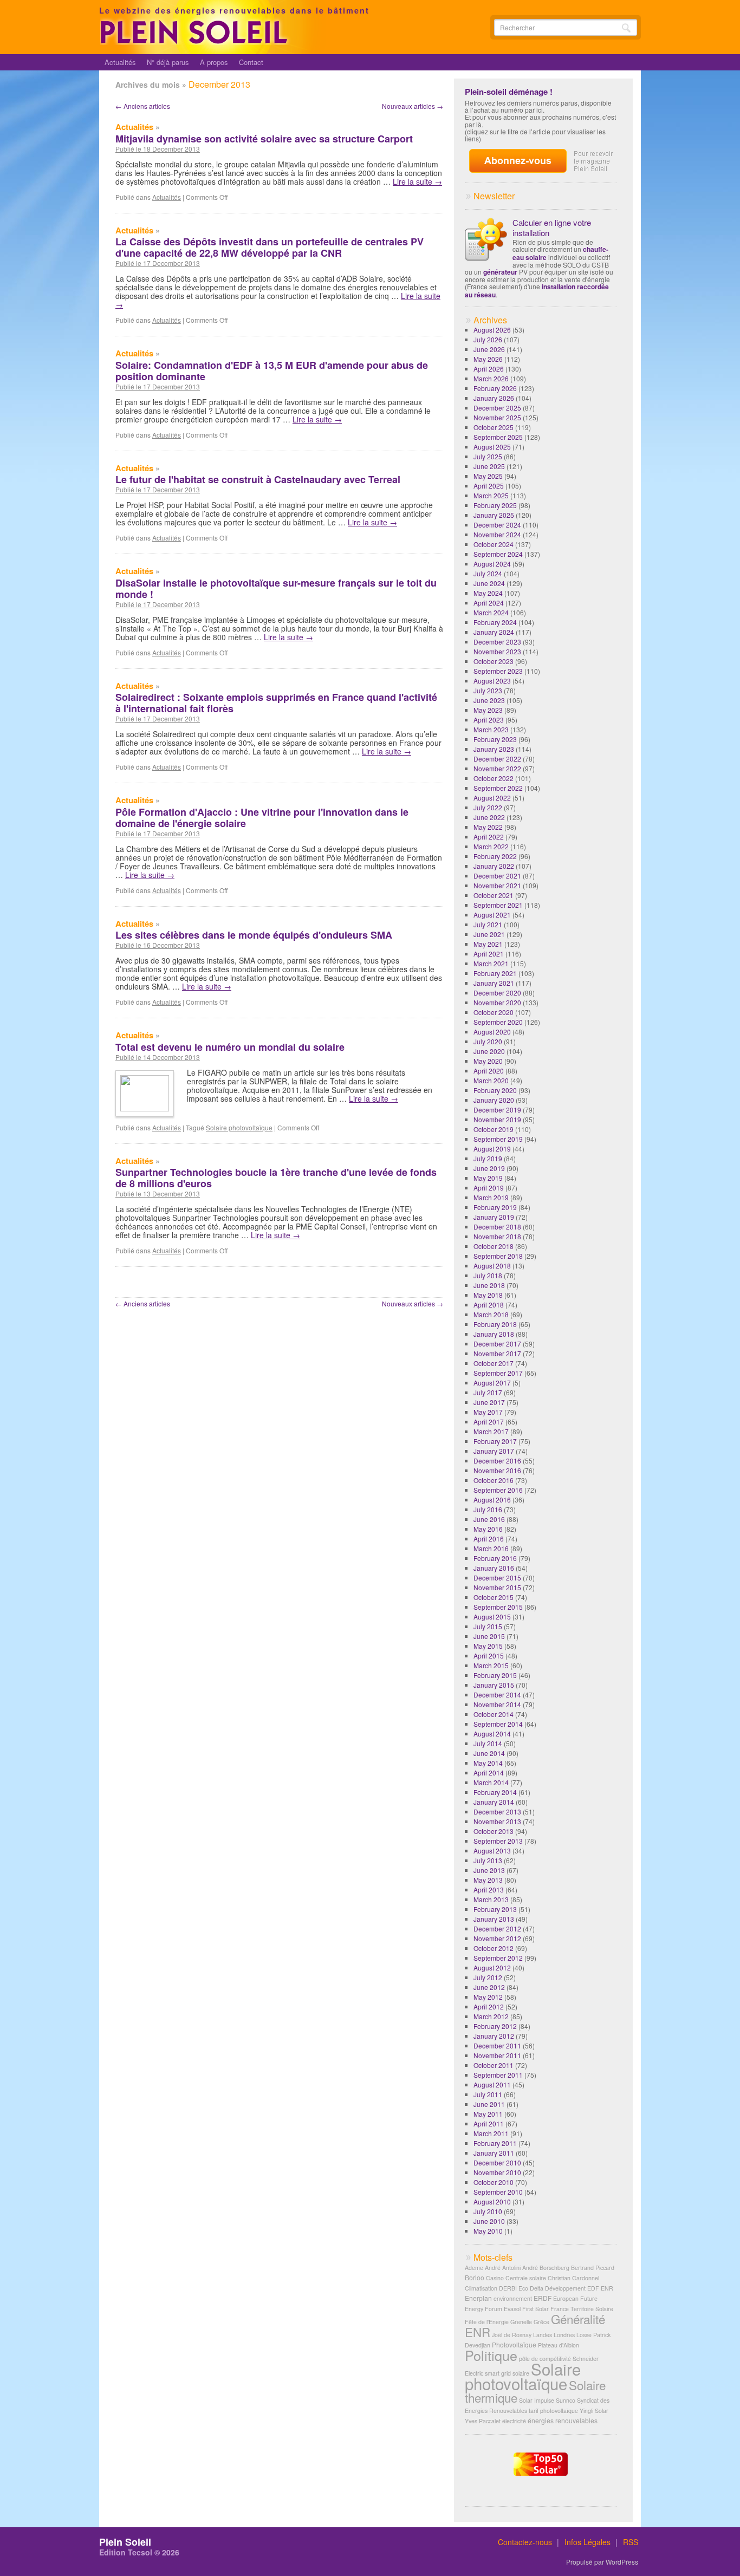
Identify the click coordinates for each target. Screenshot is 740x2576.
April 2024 (489, 603)
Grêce (541, 2322)
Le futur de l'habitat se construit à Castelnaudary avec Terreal (258, 479)
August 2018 (492, 1266)
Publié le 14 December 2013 (158, 1057)
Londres (564, 2335)
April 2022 (489, 837)
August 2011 (492, 2084)
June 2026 (489, 349)
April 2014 (489, 1772)
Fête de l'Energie (487, 2322)
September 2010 (498, 2192)
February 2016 (495, 1558)
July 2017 (488, 1392)
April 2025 (489, 486)
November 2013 (497, 1821)
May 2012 (488, 1997)
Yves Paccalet (483, 2421)
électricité (514, 2421)
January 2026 (494, 398)
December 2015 (497, 1578)
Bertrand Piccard (593, 2268)
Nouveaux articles (413, 106)
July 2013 (488, 1860)
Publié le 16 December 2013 (158, 945)
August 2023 (492, 681)
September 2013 (498, 1841)
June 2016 (489, 1519)
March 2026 (491, 378)
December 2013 (497, 1811)
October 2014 (494, 1714)
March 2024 (491, 612)
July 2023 (488, 690)
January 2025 (494, 515)
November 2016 (497, 1470)
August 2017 (492, 1383)
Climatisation (481, 2288)
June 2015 (489, 1636)
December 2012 (497, 1928)
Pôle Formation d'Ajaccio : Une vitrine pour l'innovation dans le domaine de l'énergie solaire (262, 818)
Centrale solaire (526, 2278)
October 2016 (494, 1480)
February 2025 (495, 505)
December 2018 (497, 1227)
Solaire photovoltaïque (239, 1127)
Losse (584, 2335)
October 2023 (494, 661)
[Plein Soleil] (196, 42)
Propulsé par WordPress (602, 2562)
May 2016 (488, 1529)
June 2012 (489, 1987)
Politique (491, 2355)
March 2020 (491, 1080)
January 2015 (494, 1685)
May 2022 (488, 827)
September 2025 (498, 437)
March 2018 (491, 1314)
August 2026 (492, 330)
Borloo (475, 2277)
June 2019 (489, 1168)
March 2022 (491, 846)
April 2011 (489, 2123)
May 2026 (488, 359)
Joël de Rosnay (512, 2335)
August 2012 (492, 1967)
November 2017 (497, 1353)
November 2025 (497, 417)
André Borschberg (546, 2268)
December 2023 (497, 642)
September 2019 (498, 1139)
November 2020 (497, 1002)
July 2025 (488, 456)
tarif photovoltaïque (553, 2411)
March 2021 (491, 963)
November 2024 (497, 534)
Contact (251, 62)
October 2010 (494, 2182)
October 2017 (494, 1363)
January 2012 (494, 2036)
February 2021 (495, 973)
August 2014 (492, 1733)
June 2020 (489, 1051)
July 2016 (488, 1509)
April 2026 (489, 369)
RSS (631, 2542)
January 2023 (494, 749)
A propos (214, 62)
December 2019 (497, 1110)
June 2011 (489, 2104)
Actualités (120, 62)
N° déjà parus (168, 62)
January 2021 (494, 983)
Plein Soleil (125, 2542)
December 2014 (497, 1694)
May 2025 (488, 476)
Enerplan (478, 2298)
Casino (495, 2278)
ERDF (543, 2298)
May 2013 (488, 1880)
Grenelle (521, 2322)
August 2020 (492, 1032)
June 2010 (489, 2221)
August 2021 (492, 915)
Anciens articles (143, 106)
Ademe (474, 2268)
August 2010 (492, 2201)
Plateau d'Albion (559, 2345)
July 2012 (488, 1977)
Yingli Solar (594, 2411)
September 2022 (498, 788)
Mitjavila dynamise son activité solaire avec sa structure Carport (264, 139)
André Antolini (503, 2268)
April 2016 (489, 1539)
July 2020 (488, 1041)
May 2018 (488, 1295)
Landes (543, 2335)
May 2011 (488, 2114)
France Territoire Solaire (582, 2309)
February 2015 (495, 1675)
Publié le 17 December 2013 (158, 263)
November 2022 (497, 768)
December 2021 (497, 876)
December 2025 (497, 408)
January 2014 (494, 1802)
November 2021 (497, 885)
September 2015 (498, 1607)
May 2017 (488, 1412)
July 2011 (488, 2094)
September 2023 (498, 671)
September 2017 (498, 1373)
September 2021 (498, 905)
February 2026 (495, 388)
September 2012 (498, 1958)
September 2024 (498, 554)
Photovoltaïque (514, 2344)
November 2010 (497, 2172)
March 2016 (491, 1548)
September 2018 (498, 1256)
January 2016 (494, 1568)
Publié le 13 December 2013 (158, 1194)
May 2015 (488, 1646)
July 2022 (488, 807)
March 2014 (491, 1782)
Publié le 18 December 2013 (158, 149)
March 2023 (491, 729)
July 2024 (488, 573)
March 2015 (491, 1665)
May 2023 (488, 710)
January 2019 (494, 1217)
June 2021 (489, 934)
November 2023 (497, 651)
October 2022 (494, 778)
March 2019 (491, 1197)
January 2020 (494, 1100)
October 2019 (494, 1129)
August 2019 (492, 1149)
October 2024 (494, 544)
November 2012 (497, 1938)
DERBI (508, 2288)
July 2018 (488, 1275)
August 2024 (492, 564)
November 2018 (497, 1236)
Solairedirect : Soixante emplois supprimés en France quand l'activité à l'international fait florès (276, 703)
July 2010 (488, 2211)
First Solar (535, 2309)
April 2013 (489, 1889)
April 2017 (489, 1422)
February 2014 (495, 1792)
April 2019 (489, 1188)
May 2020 (488, 1061)
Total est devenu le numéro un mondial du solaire (230, 1047)
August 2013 (492, 1850)
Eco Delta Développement (552, 2288)
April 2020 (489, 1071)
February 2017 (495, 1441)
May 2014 (488, 1763)
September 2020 (498, 1022)
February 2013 (495, 1909)
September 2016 (498, 1490)
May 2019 (488, 1178)
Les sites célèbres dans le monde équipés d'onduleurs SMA (254, 935)
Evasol (512, 2309)
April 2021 (489, 954)
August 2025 (492, 447)
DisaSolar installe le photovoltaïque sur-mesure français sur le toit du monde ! (276, 588)
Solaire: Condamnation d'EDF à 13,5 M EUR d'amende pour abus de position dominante (272, 371)
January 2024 (494, 632)
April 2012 (489, 2006)
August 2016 (492, 1500)
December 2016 (497, 1461)
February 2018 (495, 1324)
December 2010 (497, 2162)
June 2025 (489, 466)
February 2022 (495, 856)
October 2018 (494, 1246)
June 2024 (489, 583)
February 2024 (495, 622)
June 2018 (489, 1285)
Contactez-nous (525, 2542)
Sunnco (566, 2400)
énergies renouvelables (563, 2420)
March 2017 (491, 1431)
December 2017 (497, 1344)
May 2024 (488, 593)
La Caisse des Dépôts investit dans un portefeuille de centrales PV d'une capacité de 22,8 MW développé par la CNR (270, 247)
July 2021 (488, 924)
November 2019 (497, 1119)
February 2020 (495, 1090)
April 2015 (489, 1655)
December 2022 (497, 759)
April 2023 (489, 720)
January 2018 (494, 1334)
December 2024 (497, 525)
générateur (500, 272)
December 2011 (497, 2045)
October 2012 (494, 1948)
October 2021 (494, 895)
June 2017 (489, 1402)
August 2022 (492, 798)
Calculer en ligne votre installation (552, 227)
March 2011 (491, 2133)
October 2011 (494, 2065)
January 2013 (494, 1919)
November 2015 (497, 1587)
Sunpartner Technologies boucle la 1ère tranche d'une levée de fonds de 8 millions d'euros (276, 1178)
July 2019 (488, 1158)
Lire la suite (417, 181)
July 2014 (488, 1743)
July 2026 (488, 339)
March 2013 (491, 1899)
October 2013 (494, 1831)
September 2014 (498, 1724)
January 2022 (494, 866)
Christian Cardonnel (573, 2278)
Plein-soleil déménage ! (509, 92)
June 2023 (489, 700)
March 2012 (491, 2016)
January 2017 (494, 1451)
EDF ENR (600, 2288)
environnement (513, 2298)
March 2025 (491, 495)
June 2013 (489, 1870)
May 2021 (488, 944)
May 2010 (488, 2231)
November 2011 (497, 2055)
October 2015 (494, 1597)
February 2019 (495, 1207)
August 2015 (492, 1616)
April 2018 (489, 1305)
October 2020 (494, 1012)
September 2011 (498, 2075)
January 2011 (494, 2153)
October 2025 (494, 427)
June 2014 (489, 1753)
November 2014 (497, 1704)
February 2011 (495, 2143)
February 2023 (495, 739)
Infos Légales (588, 2542)
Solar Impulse (537, 2400)
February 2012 (495, 2026)
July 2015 (488, 1626)
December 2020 (497, 993)
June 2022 (489, 817)
